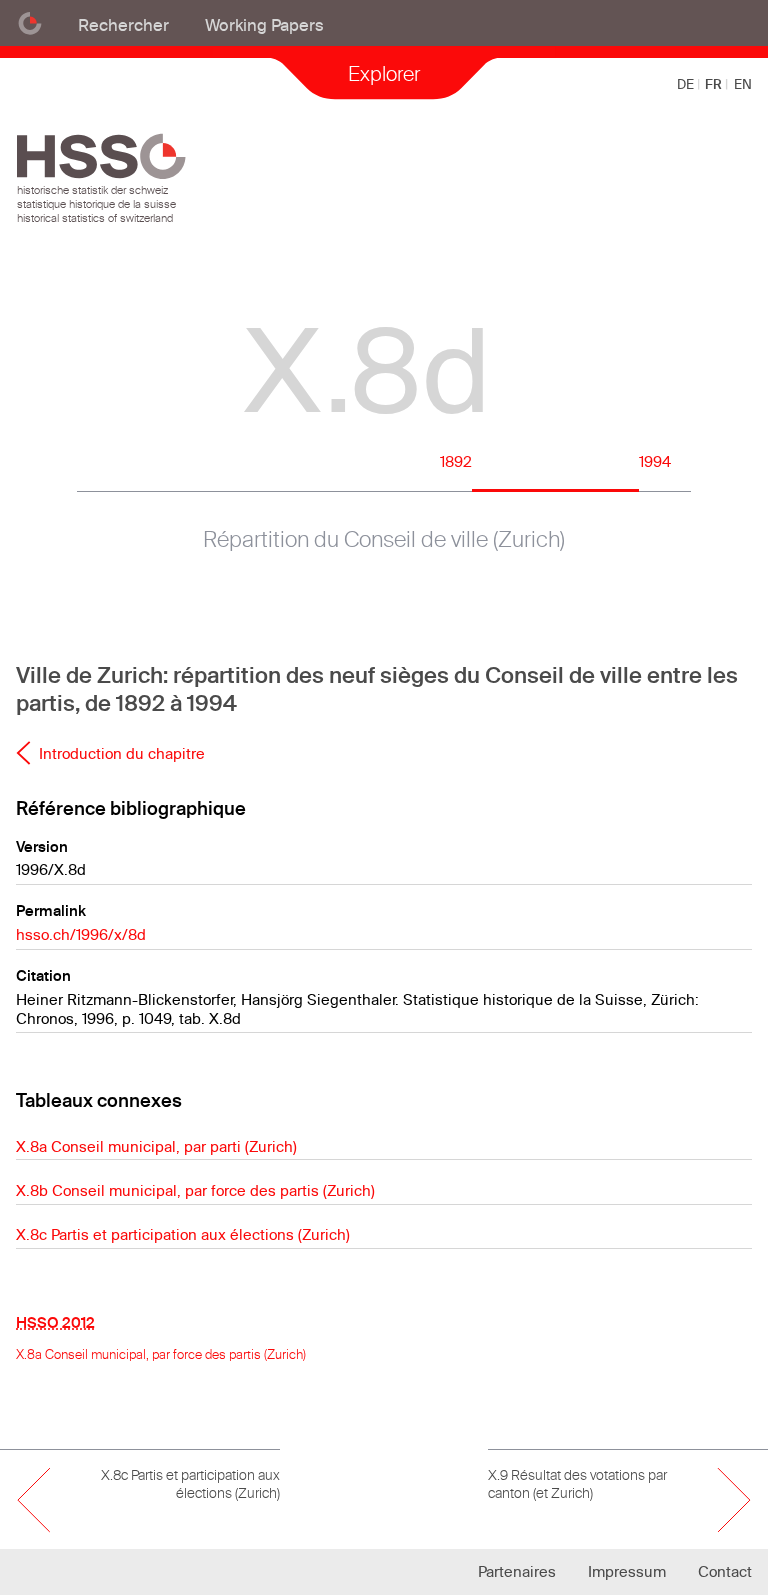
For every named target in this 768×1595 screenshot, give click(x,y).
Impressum (627, 1571)
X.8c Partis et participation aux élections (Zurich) (183, 1234)
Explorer (384, 73)
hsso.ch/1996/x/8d (81, 934)
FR (715, 84)
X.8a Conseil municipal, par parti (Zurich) (156, 1146)
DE (687, 84)
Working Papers (264, 24)
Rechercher (123, 24)
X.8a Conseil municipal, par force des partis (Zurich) (161, 1354)
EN (743, 84)
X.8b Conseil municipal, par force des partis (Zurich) (195, 1190)
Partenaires (517, 1571)
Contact (725, 1571)
